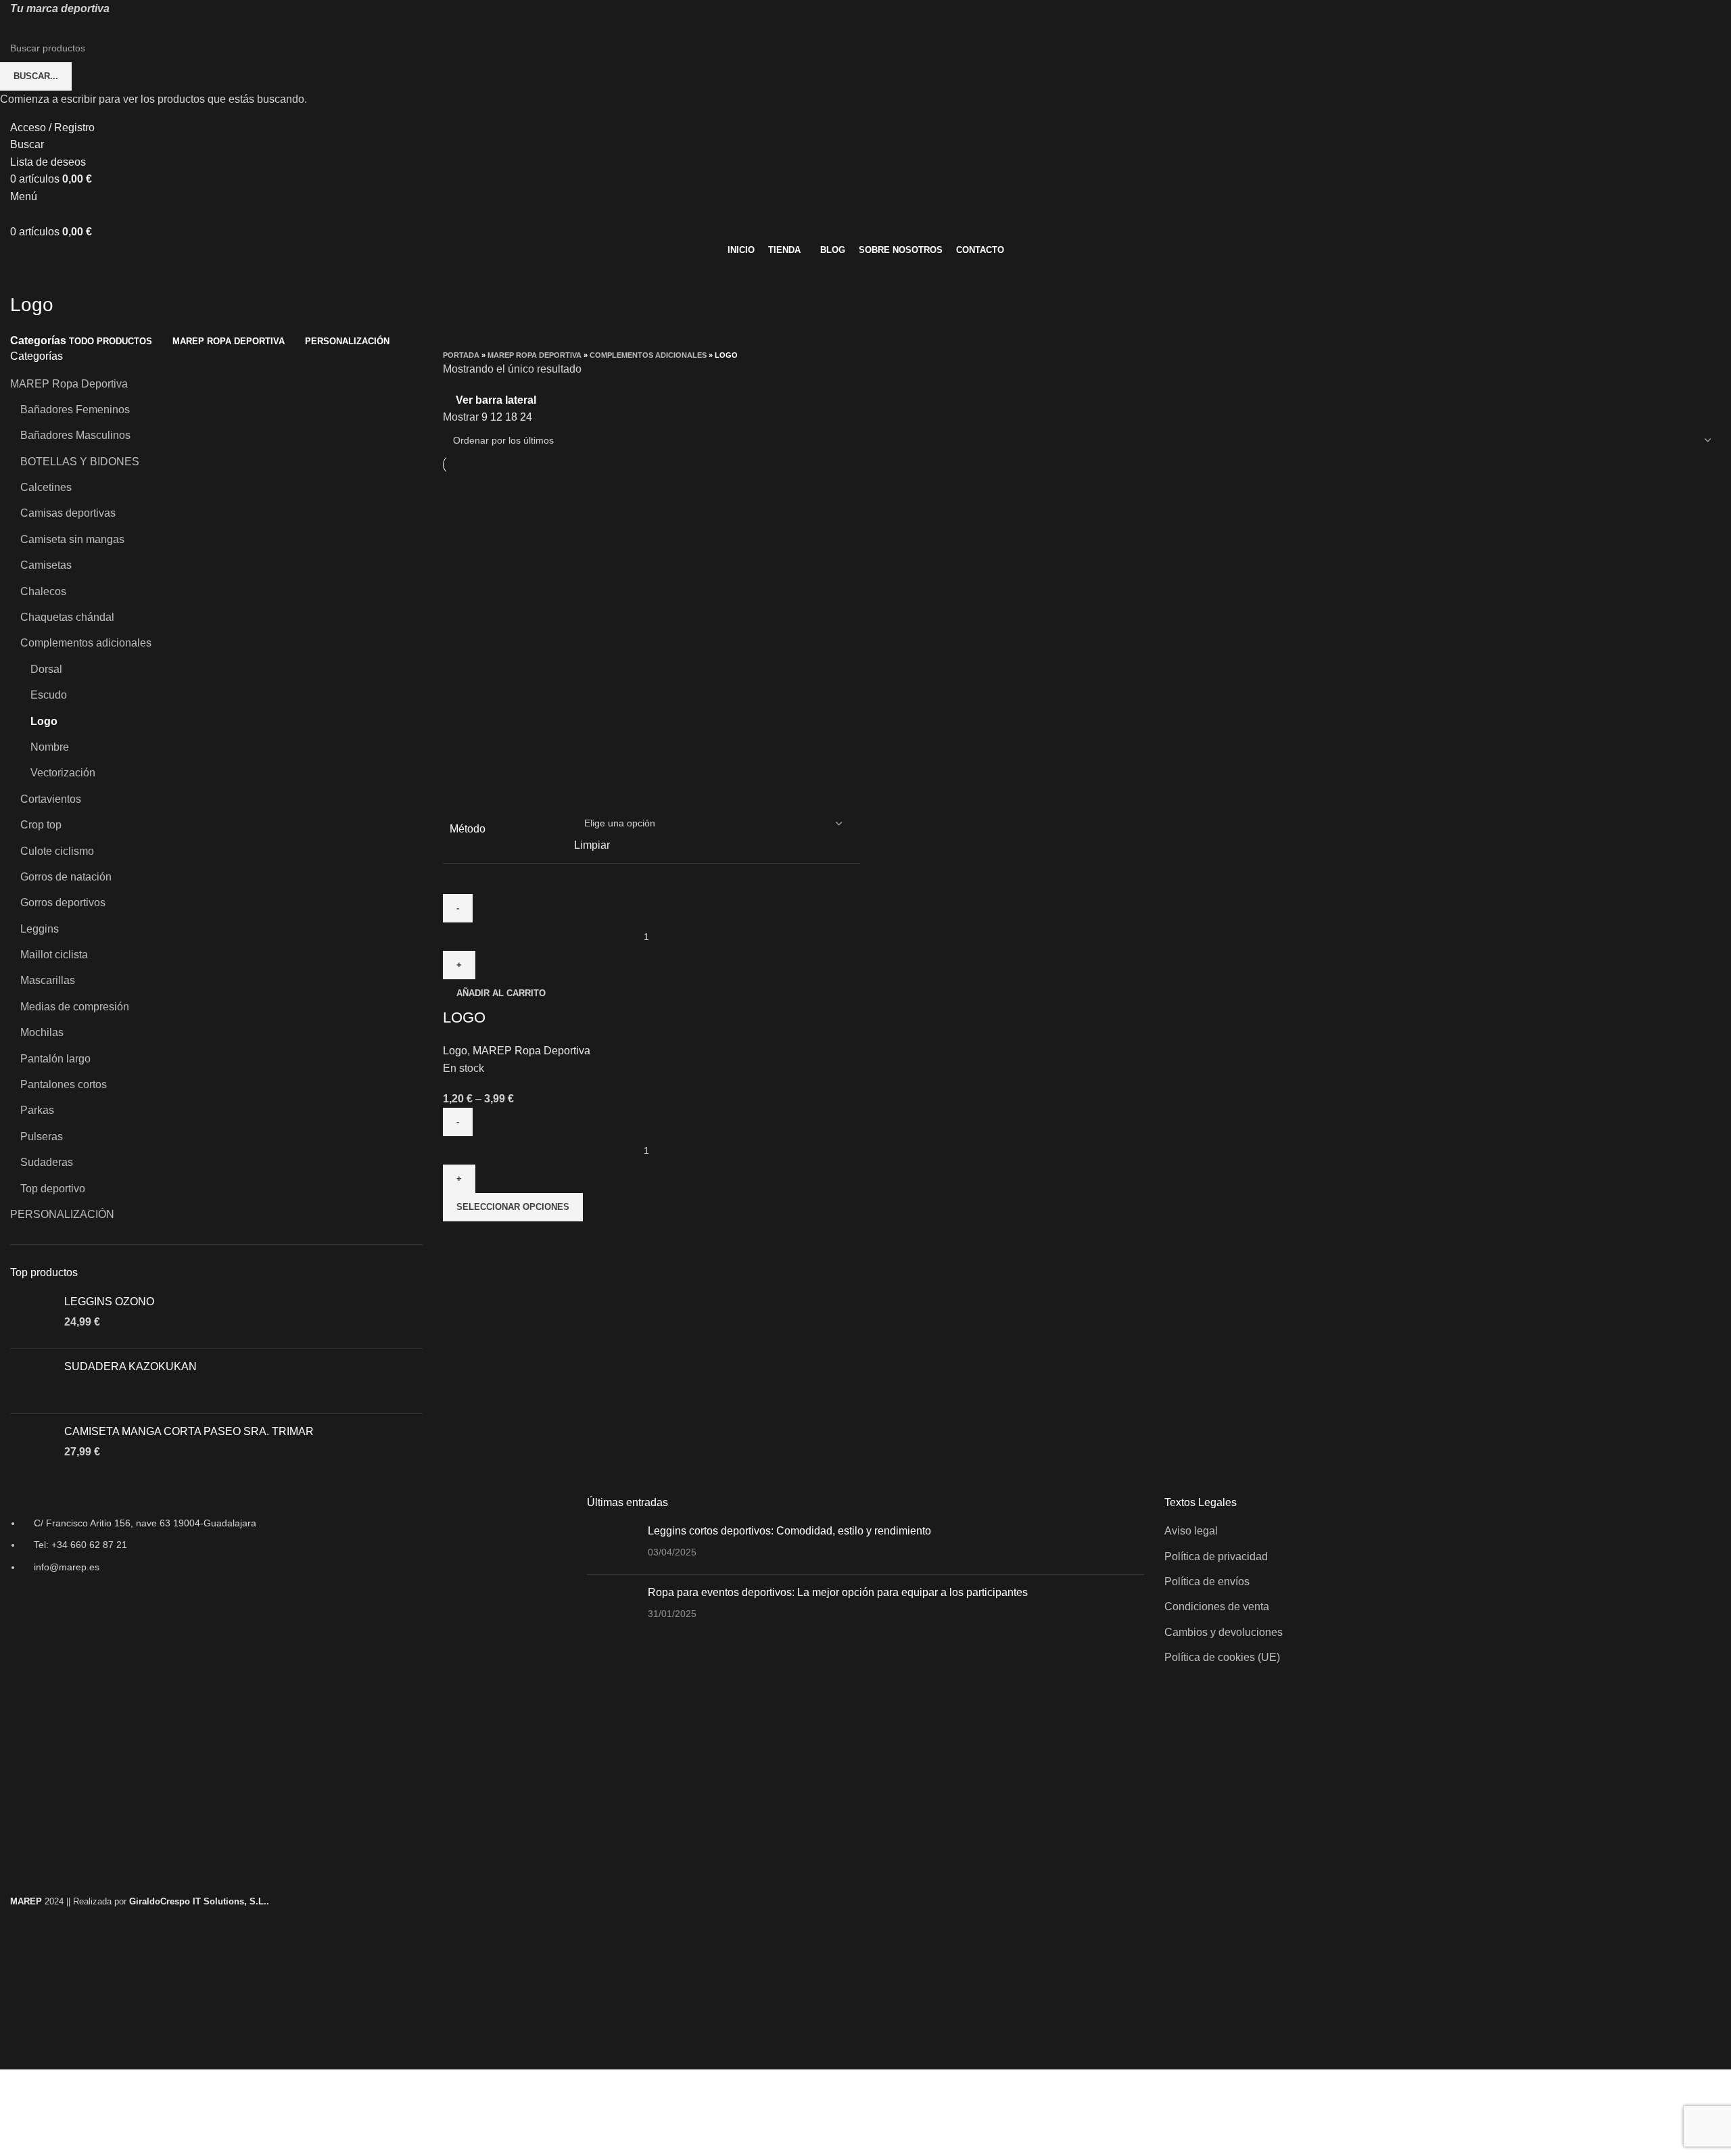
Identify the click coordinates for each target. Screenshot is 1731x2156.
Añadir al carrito (501, 993)
